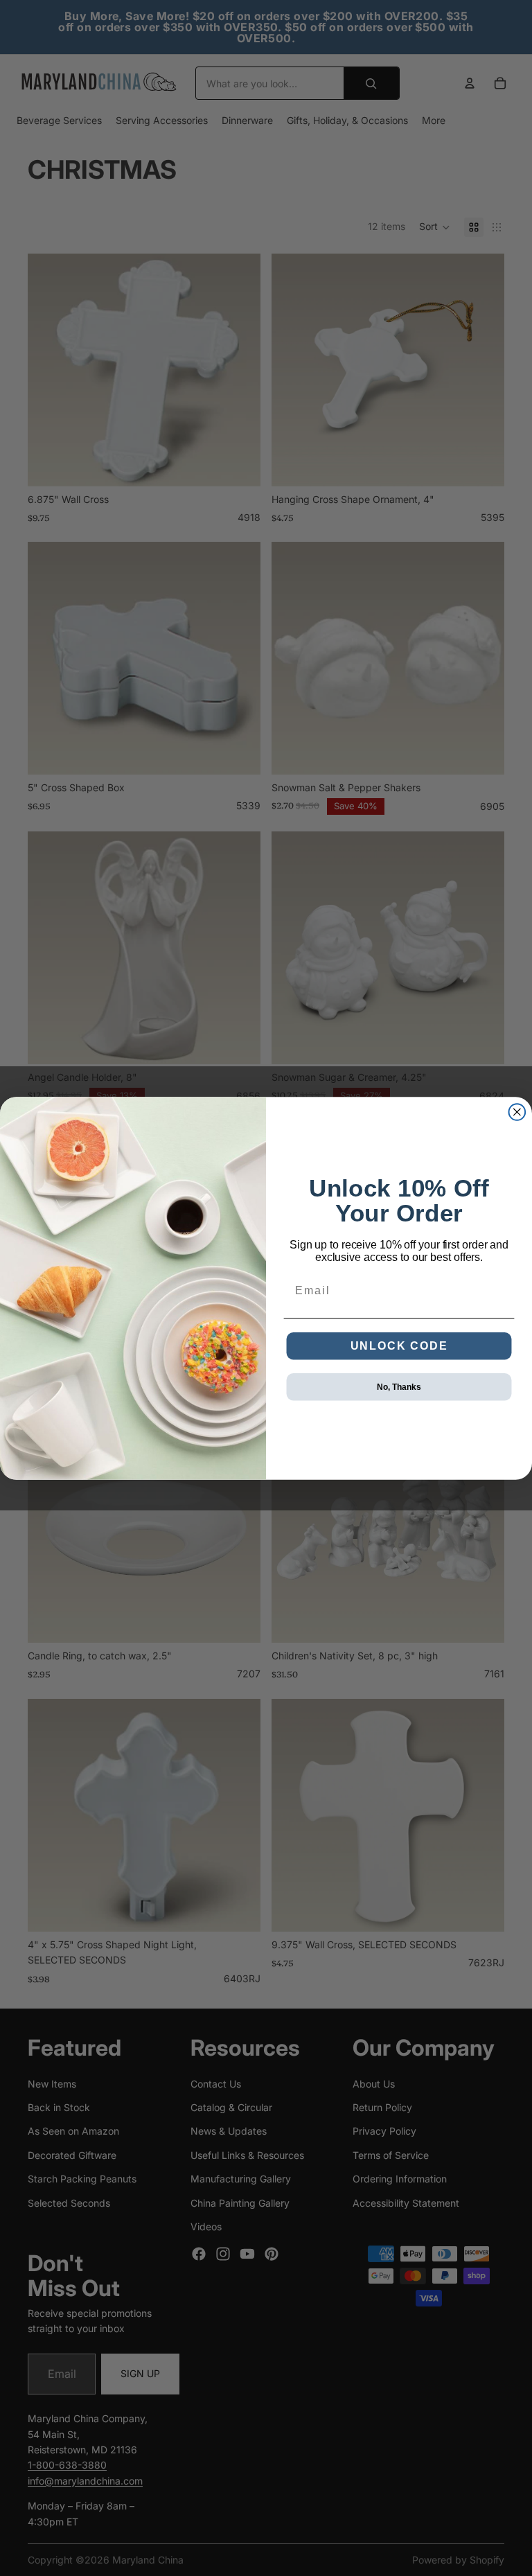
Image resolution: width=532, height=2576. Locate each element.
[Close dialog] (517, 1112)
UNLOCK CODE (399, 1345)
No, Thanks (399, 1386)
